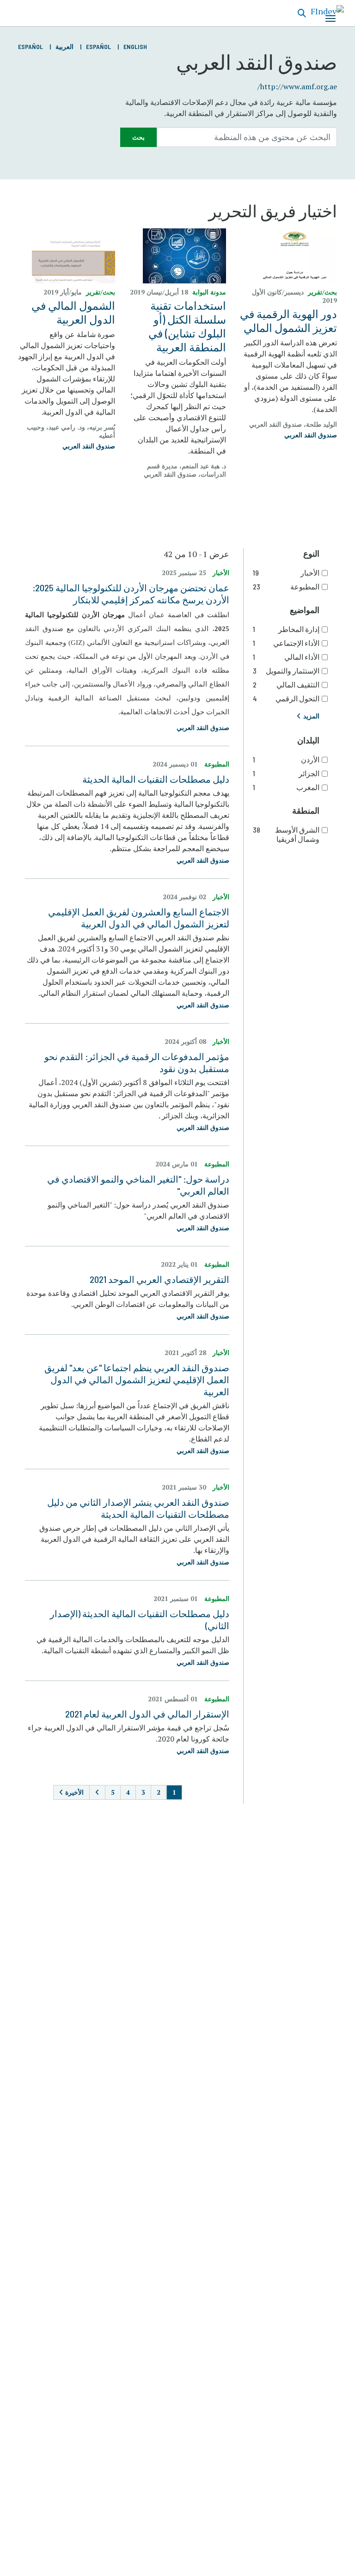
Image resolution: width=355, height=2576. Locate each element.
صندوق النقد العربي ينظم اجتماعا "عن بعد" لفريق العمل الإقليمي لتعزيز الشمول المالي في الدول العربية (137, 1380)
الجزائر (286, 773)
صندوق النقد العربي (311, 435)
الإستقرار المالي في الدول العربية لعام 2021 (147, 1714)
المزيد (311, 716)
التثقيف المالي (286, 684)
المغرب (286, 787)
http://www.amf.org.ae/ (297, 86)
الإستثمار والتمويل (286, 671)
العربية (64, 46)
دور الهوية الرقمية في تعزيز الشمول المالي (288, 321)
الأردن (286, 759)
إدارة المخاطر (286, 629)
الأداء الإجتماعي (286, 643)
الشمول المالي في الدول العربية (73, 312)
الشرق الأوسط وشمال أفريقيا (286, 834)
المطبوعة (286, 586)
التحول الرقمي (286, 698)
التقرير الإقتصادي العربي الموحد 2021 (159, 1279)
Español (98, 46)
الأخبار (286, 573)
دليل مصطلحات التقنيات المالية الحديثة (156, 779)
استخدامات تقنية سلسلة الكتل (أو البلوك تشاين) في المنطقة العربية (187, 326)
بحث (138, 137)
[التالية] (97, 1792)
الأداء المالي (286, 657)
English (135, 46)
